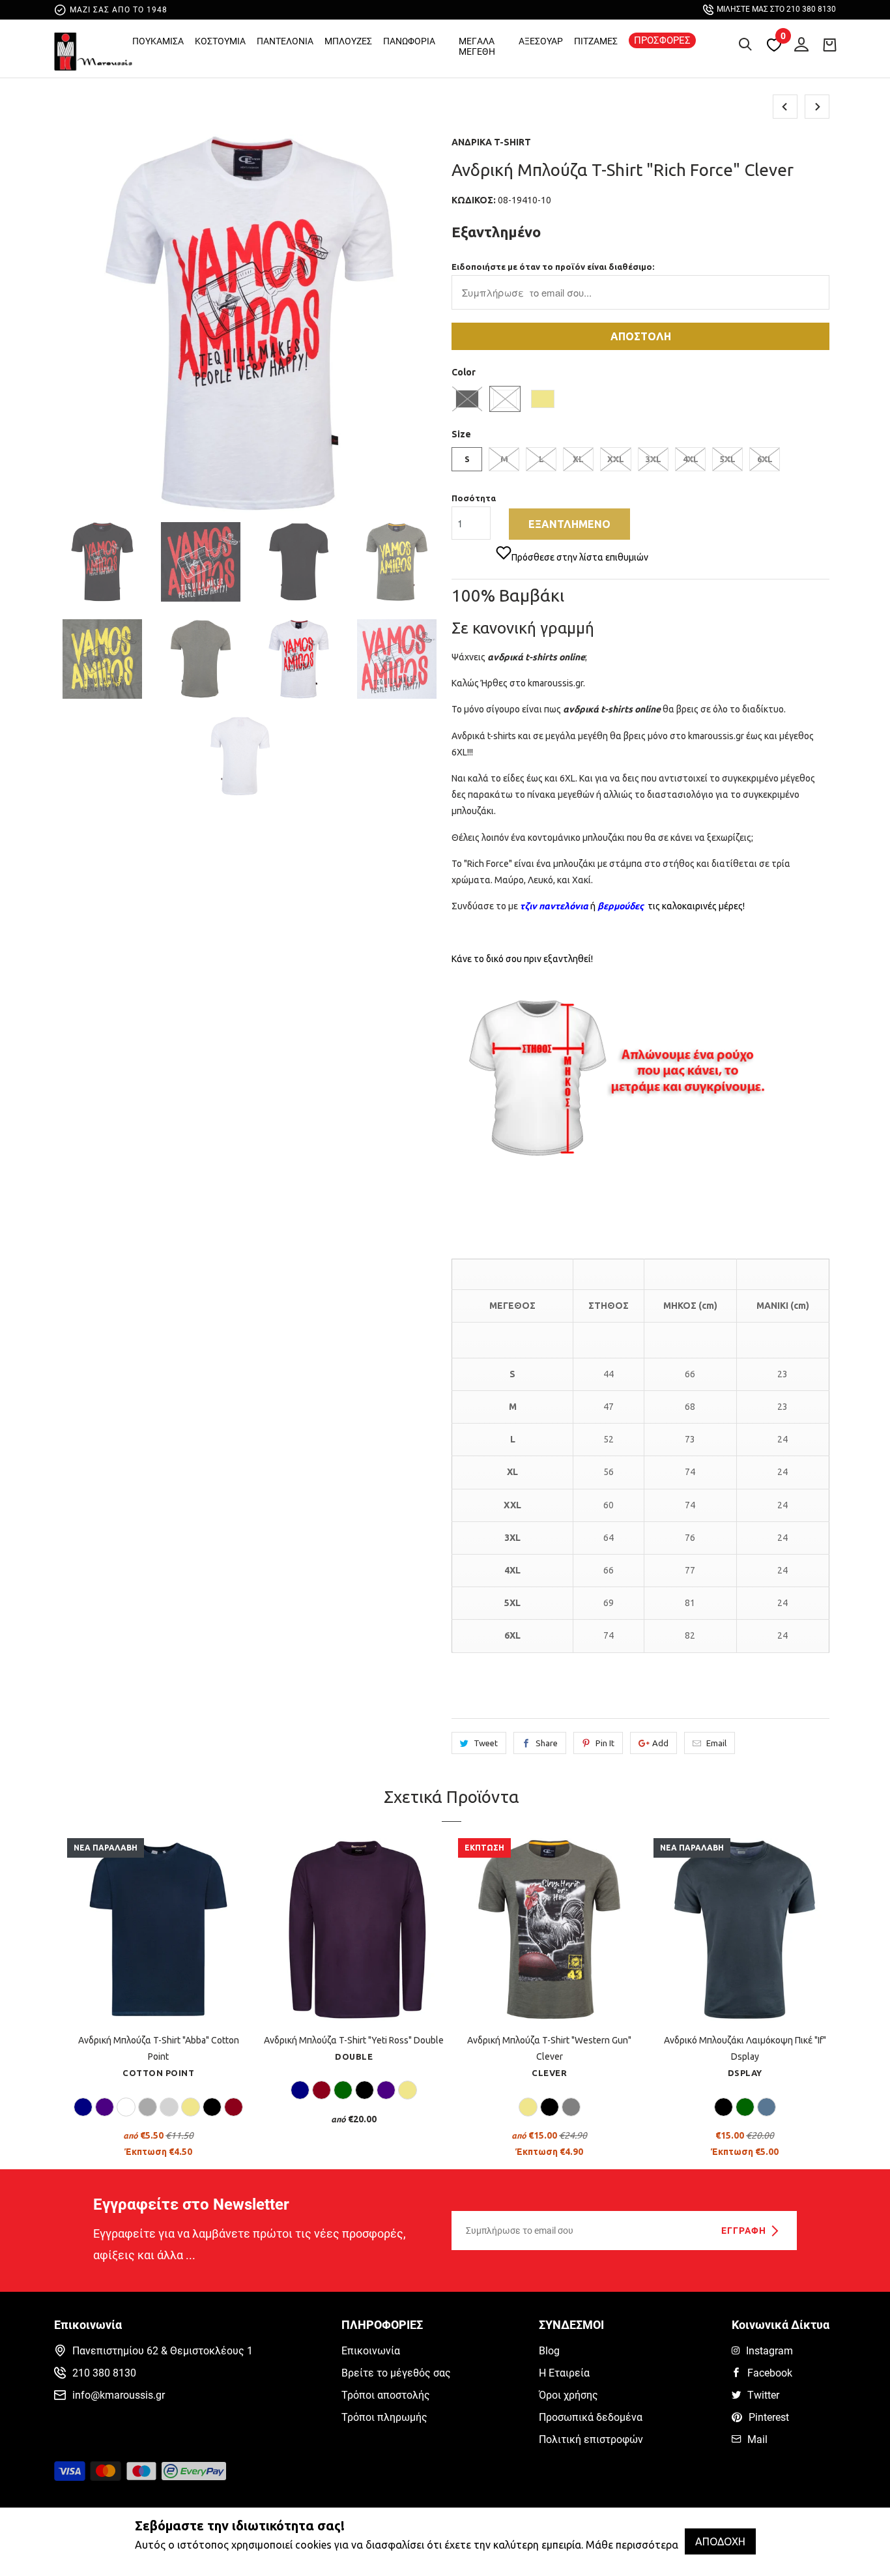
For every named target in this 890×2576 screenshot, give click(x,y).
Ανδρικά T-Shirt (491, 142)
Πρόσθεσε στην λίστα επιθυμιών (580, 557)
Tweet (486, 1743)
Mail (757, 2439)
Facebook (770, 2373)
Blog (549, 2351)
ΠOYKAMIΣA (158, 41)
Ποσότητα (474, 498)
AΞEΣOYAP (541, 41)
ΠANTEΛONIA (285, 41)
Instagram (769, 2351)
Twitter (763, 2395)
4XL (691, 459)
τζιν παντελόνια (554, 906)
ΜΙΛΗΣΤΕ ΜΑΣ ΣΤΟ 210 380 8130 (776, 9)
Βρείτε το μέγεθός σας (396, 2373)
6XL (765, 459)
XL (578, 459)
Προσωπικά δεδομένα (591, 2417)
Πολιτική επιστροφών (591, 2439)
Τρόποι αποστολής (386, 2395)
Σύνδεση (798, 42)
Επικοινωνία (371, 2351)
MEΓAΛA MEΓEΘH (477, 46)
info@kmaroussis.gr (119, 2395)
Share (547, 1743)
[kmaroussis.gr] (93, 51)
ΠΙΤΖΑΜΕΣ (596, 41)
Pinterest (769, 2417)
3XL (653, 459)
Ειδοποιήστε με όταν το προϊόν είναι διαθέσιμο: (553, 267)
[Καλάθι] (829, 44)
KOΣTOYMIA (220, 41)
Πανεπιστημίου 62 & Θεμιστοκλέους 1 (163, 2351)
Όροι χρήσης (568, 2395)
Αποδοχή (720, 2541)
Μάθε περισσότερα (632, 2545)
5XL (728, 459)
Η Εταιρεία (564, 2373)
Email (716, 1743)
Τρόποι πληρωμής (384, 2417)
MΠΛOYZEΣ (348, 41)
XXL (616, 459)
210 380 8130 (104, 2373)
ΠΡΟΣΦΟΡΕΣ (662, 40)
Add (660, 1743)
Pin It (605, 1743)
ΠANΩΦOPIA (409, 41)
